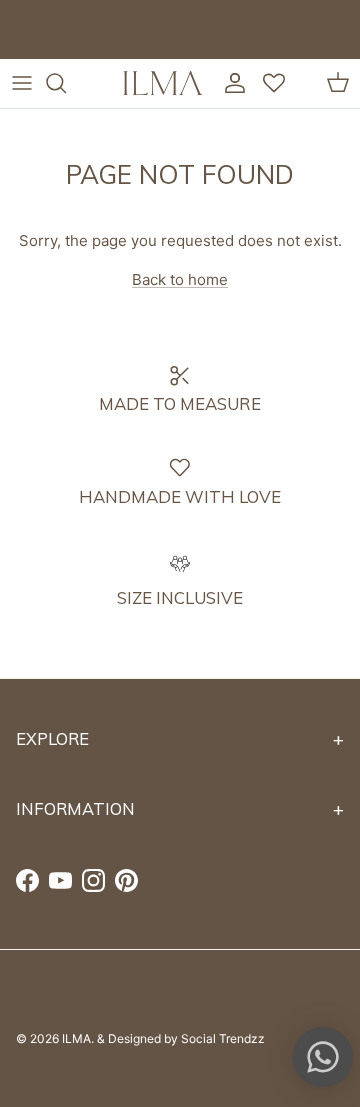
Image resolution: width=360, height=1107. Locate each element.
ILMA (76, 1038)
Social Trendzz (223, 1038)
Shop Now (219, 45)
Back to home (180, 279)
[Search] (66, 83)
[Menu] (22, 83)
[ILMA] (163, 83)
